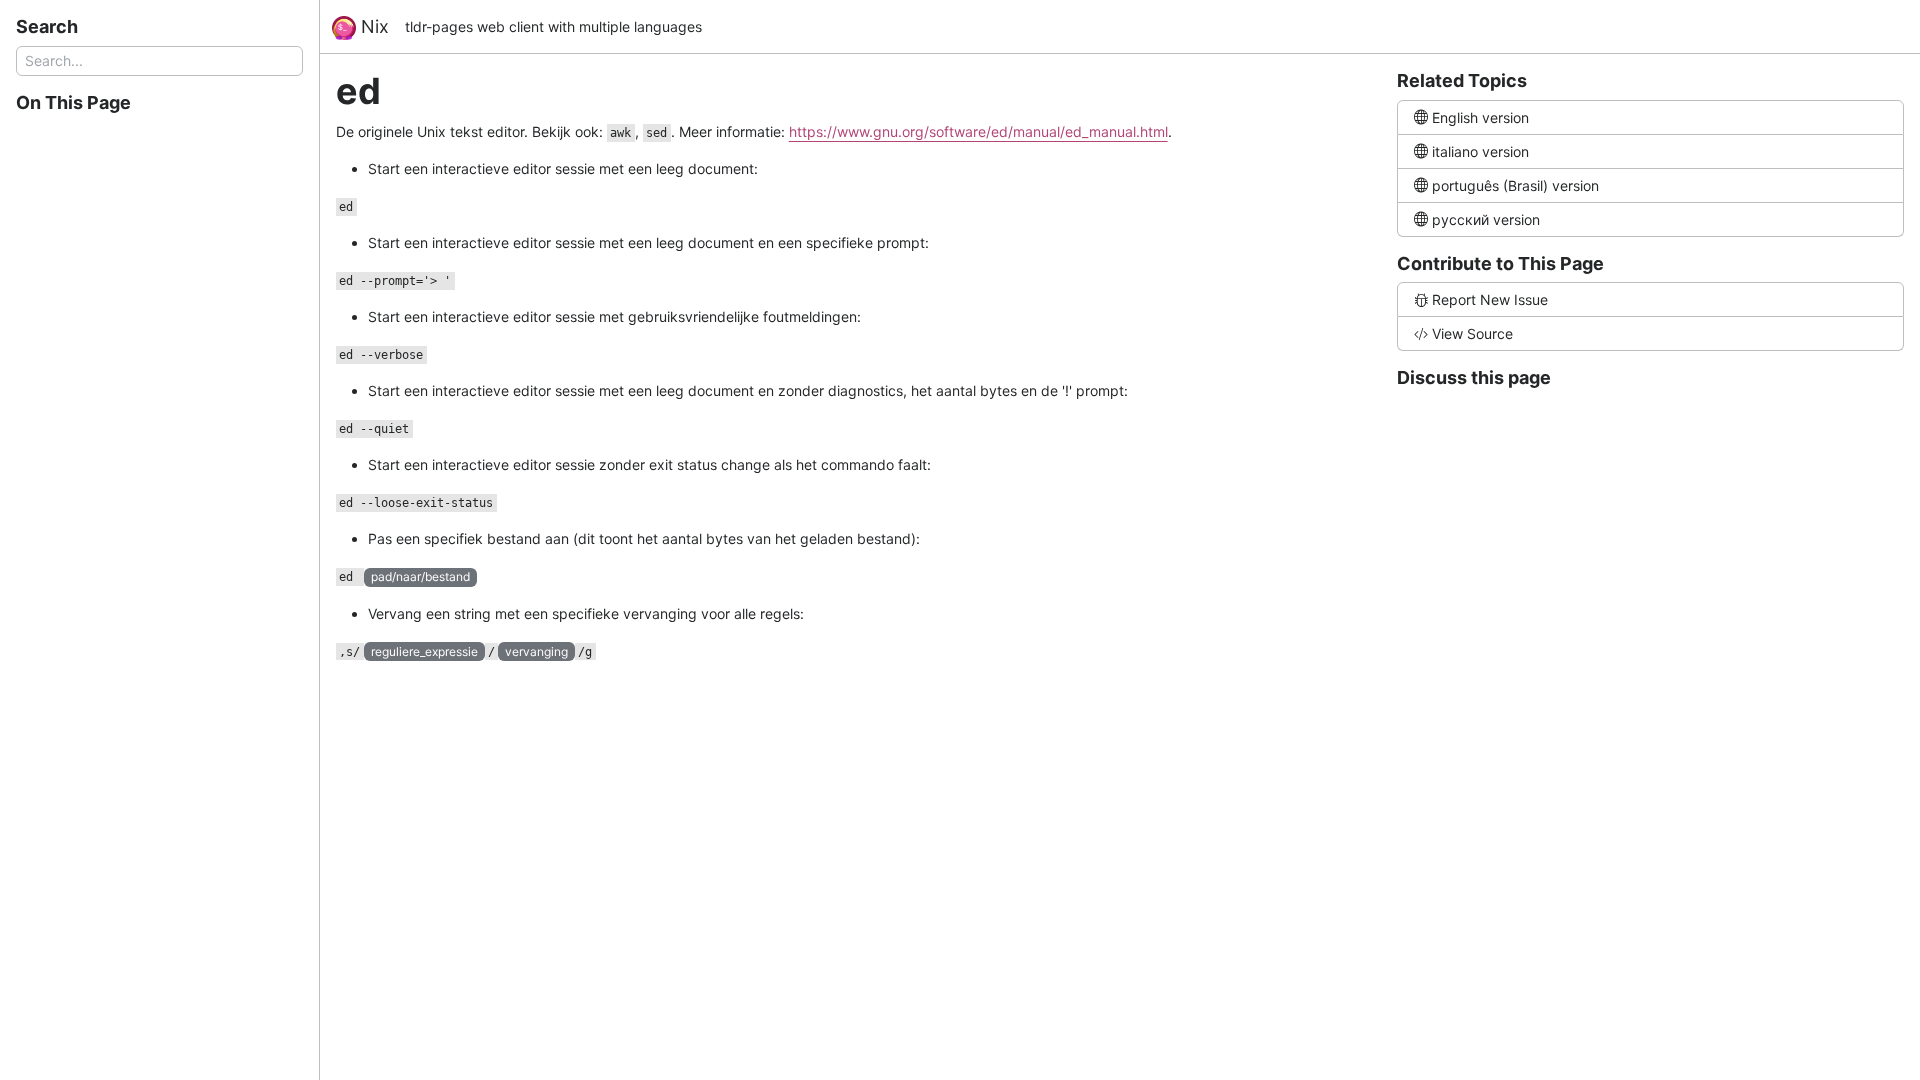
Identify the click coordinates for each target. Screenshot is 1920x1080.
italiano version (1480, 151)
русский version (1486, 219)
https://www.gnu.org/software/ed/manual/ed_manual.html (978, 131)
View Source (1472, 333)
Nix (372, 26)
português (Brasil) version (1515, 185)
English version (1480, 117)
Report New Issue (1490, 299)
